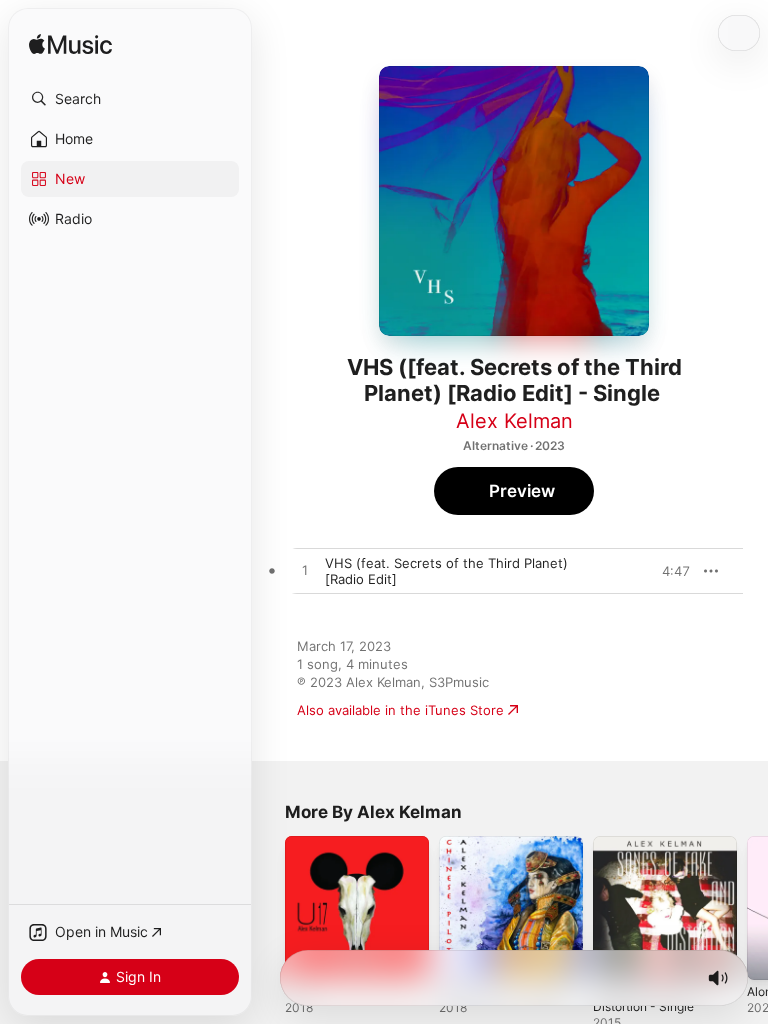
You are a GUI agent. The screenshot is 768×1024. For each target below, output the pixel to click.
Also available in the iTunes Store (400, 710)
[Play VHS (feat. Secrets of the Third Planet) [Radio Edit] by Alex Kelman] (305, 571)
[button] (130, 99)
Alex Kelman (514, 421)
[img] (70, 45)
